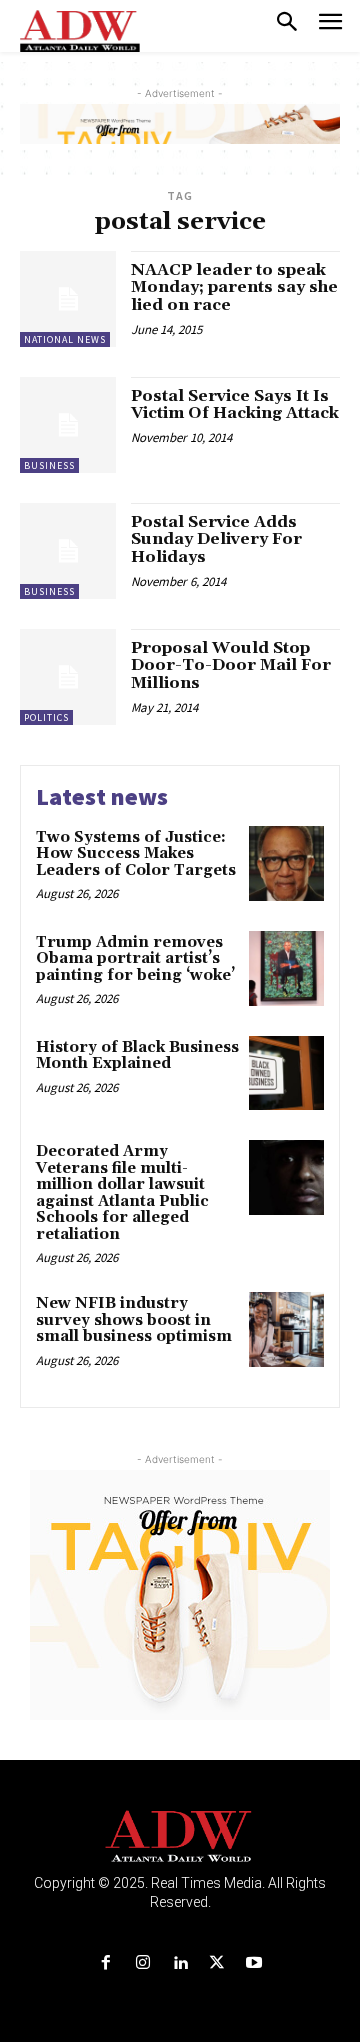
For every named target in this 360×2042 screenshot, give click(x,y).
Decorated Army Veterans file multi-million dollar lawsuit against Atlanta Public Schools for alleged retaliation (122, 1193)
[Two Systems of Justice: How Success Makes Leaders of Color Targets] (286, 863)
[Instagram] (142, 1963)
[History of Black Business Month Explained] (286, 1073)
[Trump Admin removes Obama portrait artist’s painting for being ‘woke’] (286, 968)
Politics (46, 717)
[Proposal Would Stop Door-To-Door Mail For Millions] (68, 677)
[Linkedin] (179, 1963)
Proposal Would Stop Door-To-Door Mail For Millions (231, 665)
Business (49, 465)
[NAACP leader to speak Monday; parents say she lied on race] (68, 299)
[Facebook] (105, 1963)
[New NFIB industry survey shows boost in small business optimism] (286, 1329)
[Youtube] (254, 1963)
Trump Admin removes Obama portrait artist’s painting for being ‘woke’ (135, 959)
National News (65, 339)
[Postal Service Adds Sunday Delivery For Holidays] (68, 551)
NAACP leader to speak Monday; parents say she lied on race (234, 287)
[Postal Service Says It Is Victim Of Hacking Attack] (68, 425)
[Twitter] (217, 1963)
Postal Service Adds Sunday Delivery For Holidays (216, 539)
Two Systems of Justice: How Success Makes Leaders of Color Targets (136, 854)
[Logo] (180, 1836)
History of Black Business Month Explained (137, 1056)
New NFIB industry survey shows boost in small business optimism (134, 1320)
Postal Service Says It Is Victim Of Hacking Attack (235, 405)
